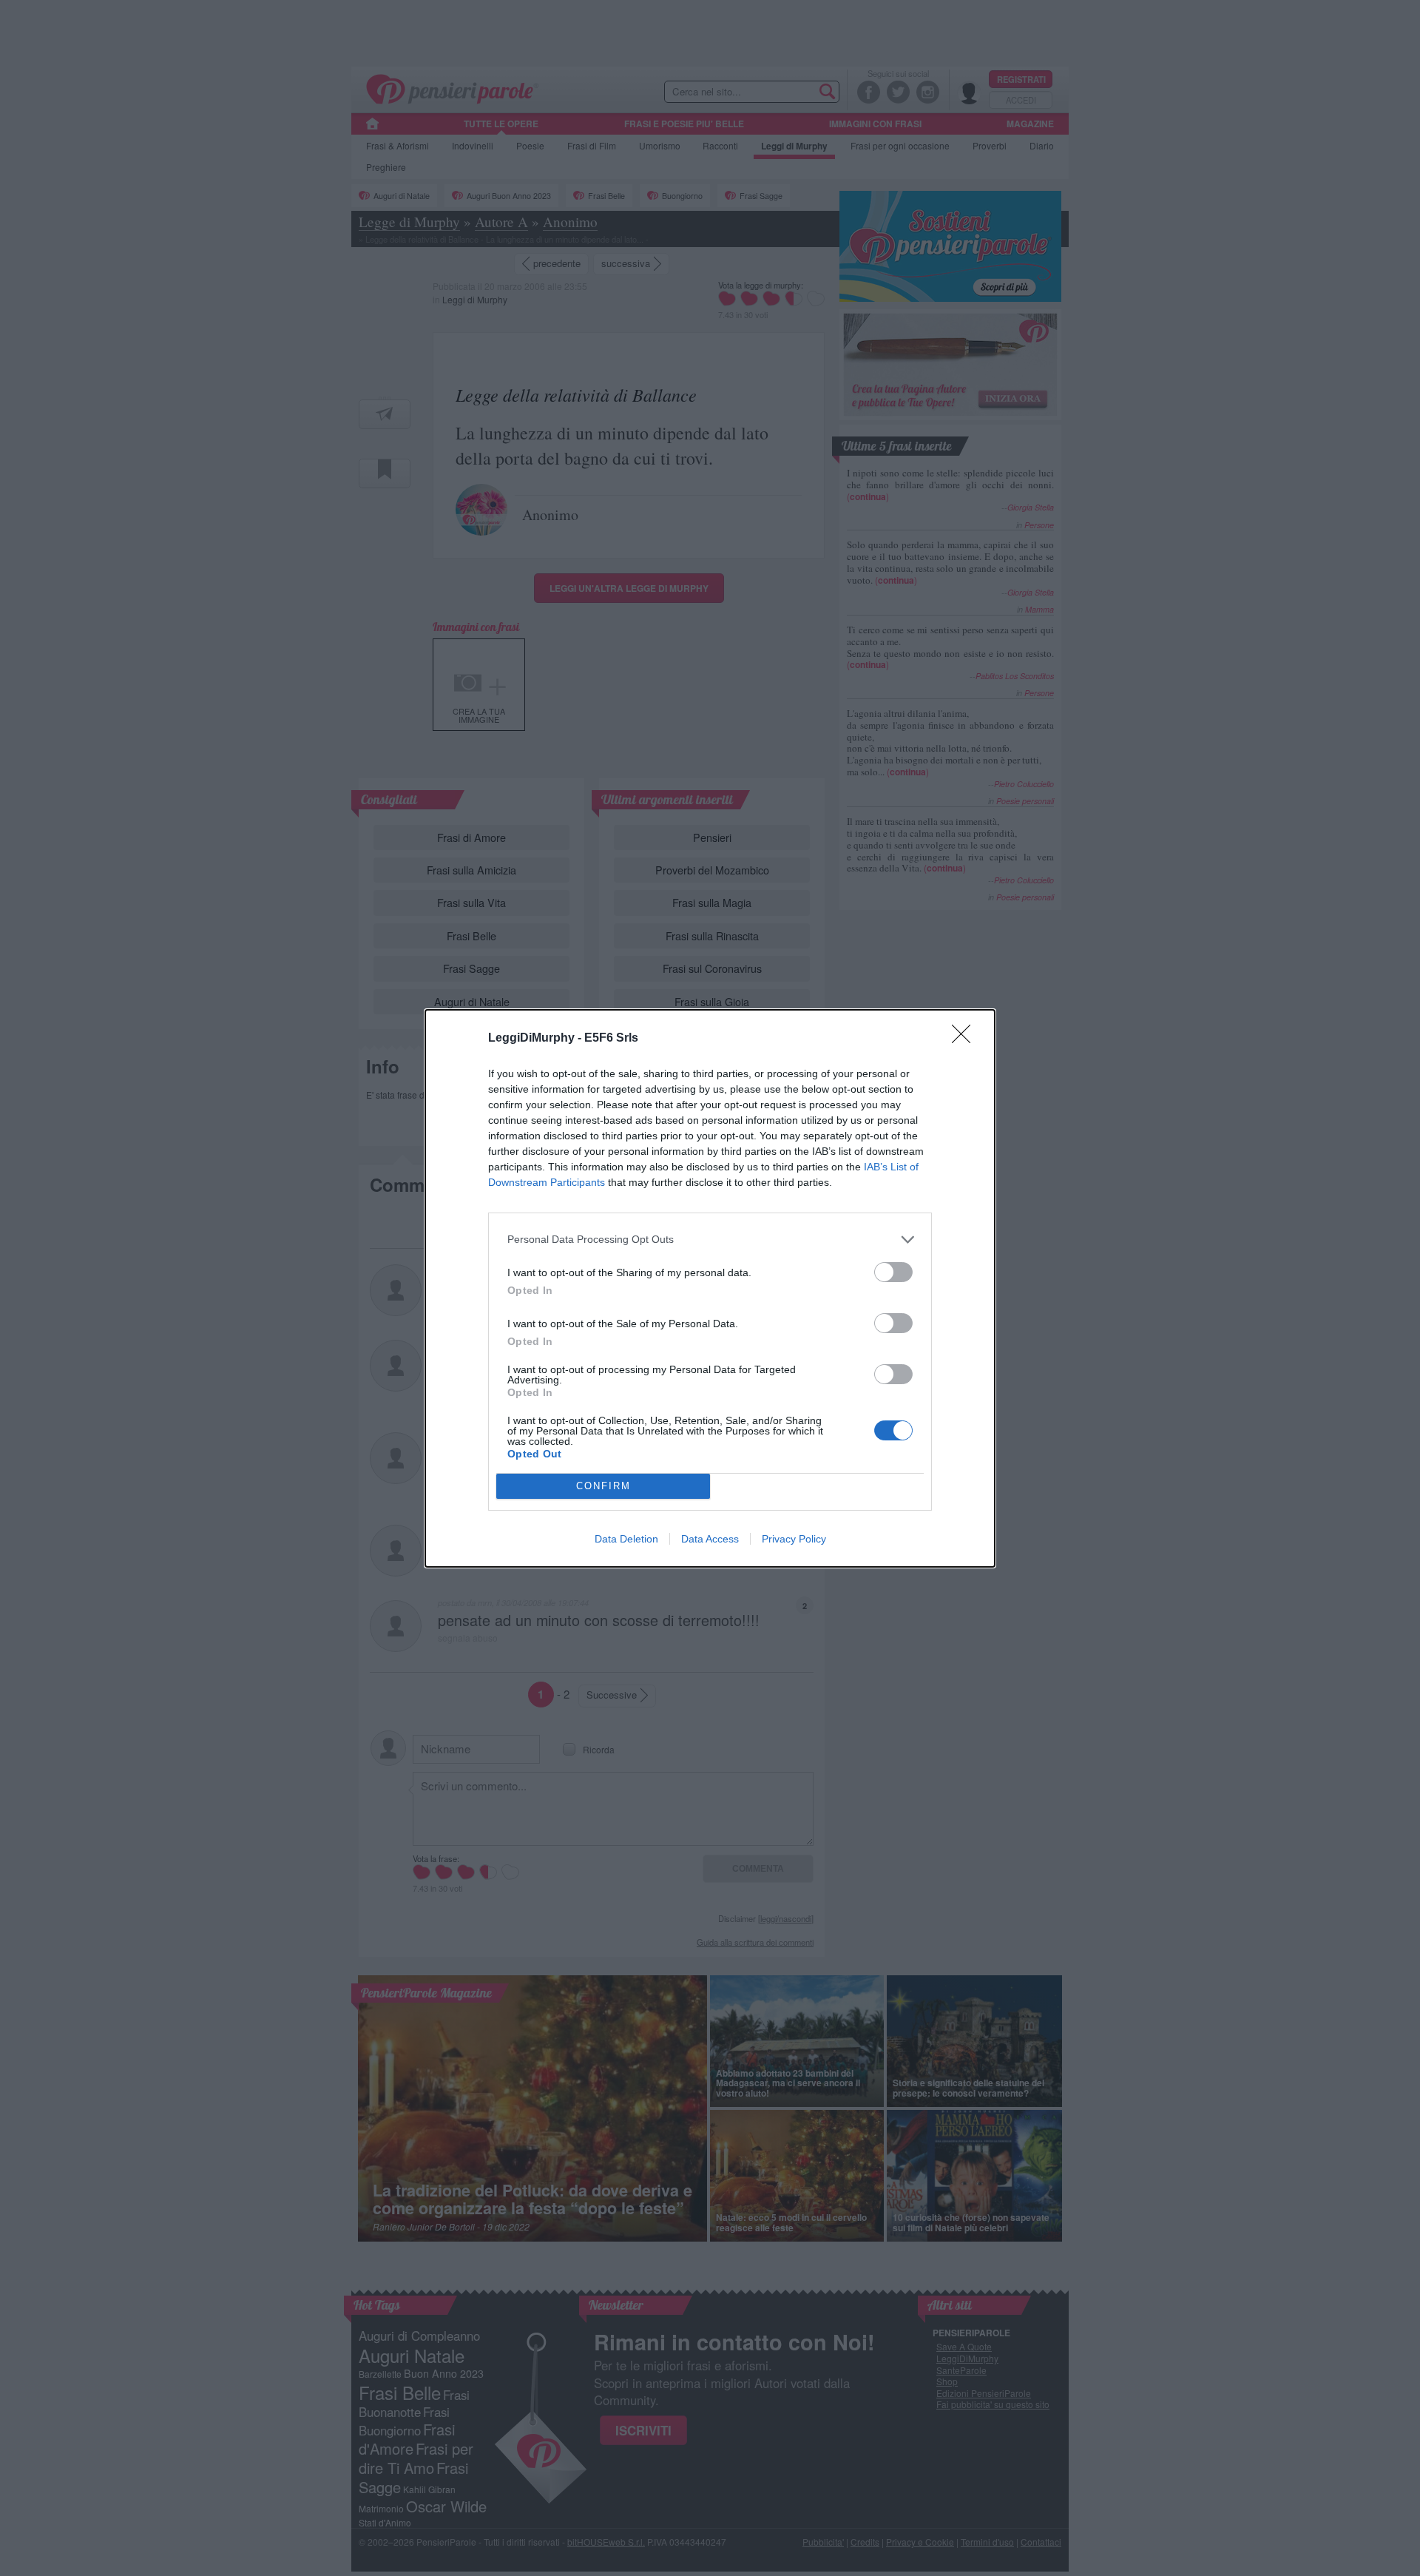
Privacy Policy (794, 1539)
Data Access (710, 1539)
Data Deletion (626, 1539)
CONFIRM (603, 1486)
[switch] (893, 1272)
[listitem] (710, 1240)
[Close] (966, 1039)
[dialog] (710, 1288)
